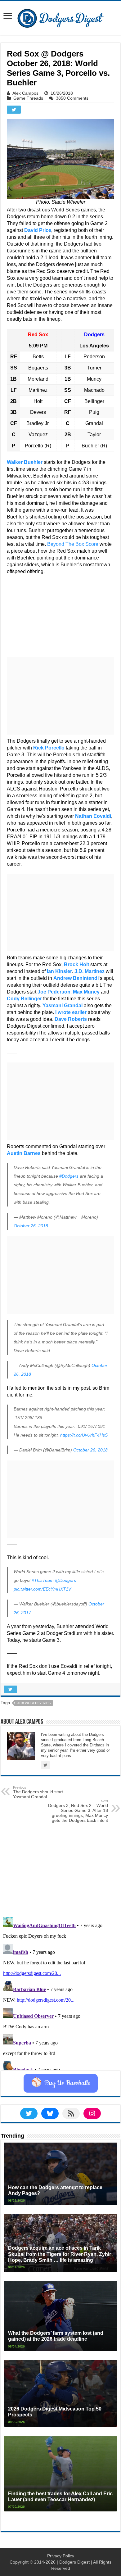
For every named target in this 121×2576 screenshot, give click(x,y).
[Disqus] (60, 1992)
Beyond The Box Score (73, 544)
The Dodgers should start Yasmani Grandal (38, 1792)
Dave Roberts (71, 1019)
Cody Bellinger (24, 999)
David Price (38, 230)
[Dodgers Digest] (60, 17)
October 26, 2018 (31, 1226)
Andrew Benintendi (76, 978)
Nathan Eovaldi (93, 816)
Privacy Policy (61, 2556)
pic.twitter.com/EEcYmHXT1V (42, 1589)
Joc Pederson (54, 992)
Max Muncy (86, 992)
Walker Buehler (25, 462)
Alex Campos (25, 93)
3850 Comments (72, 98)
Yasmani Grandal (63, 1005)
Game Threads (28, 98)
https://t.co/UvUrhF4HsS (84, 1435)
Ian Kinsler (59, 971)
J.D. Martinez (90, 971)
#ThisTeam (43, 1580)
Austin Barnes (24, 1153)
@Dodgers (65, 1580)
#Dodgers (69, 1176)
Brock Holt (76, 964)
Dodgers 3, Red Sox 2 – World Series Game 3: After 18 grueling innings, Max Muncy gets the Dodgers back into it (78, 1811)
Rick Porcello (49, 748)
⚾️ (61, 2083)
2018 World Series (34, 1703)
